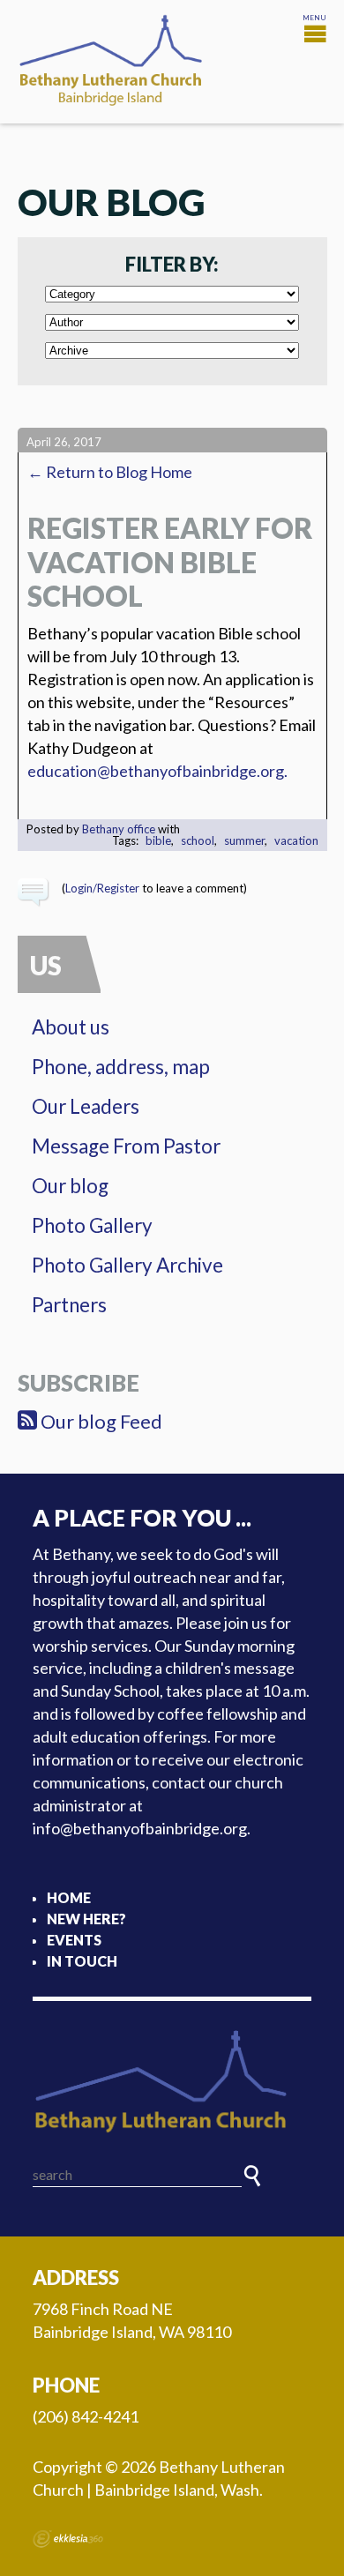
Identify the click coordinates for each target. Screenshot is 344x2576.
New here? (86, 1919)
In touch (82, 1961)
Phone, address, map (121, 1067)
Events (74, 1940)
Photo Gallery (92, 1225)
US (46, 965)
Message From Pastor (126, 1146)
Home (69, 1897)
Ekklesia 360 (68, 2539)
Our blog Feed (100, 1421)
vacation (296, 840)
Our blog (70, 1186)
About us (71, 1027)
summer (244, 840)
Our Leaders (86, 1106)
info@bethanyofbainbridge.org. (142, 1828)
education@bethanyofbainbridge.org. (157, 771)
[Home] (172, 2082)
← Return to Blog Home (110, 472)
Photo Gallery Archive (127, 1265)
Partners (69, 1305)
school (198, 840)
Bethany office (119, 829)
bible (158, 840)
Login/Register (102, 888)
